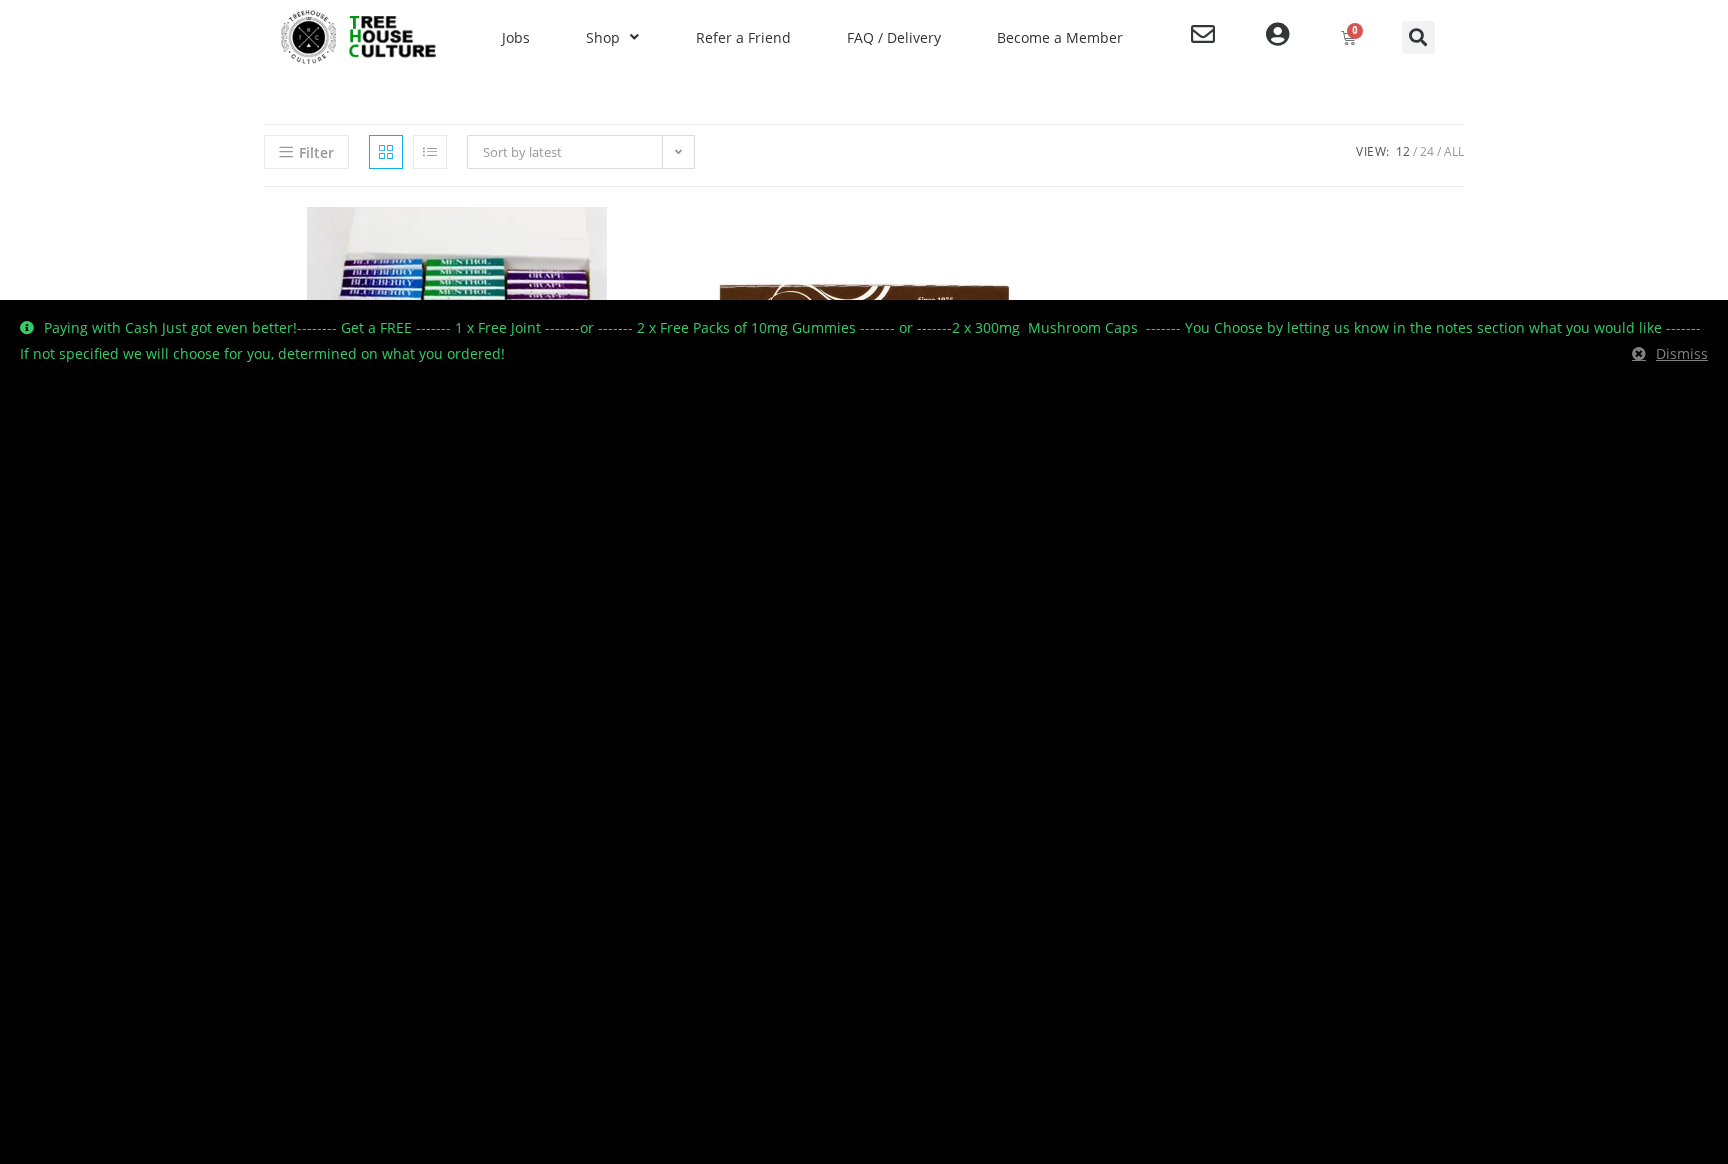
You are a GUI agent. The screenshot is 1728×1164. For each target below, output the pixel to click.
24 (1427, 151)
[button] (1418, 37)
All (1454, 151)
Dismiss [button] (1682, 353)
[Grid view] (386, 152)
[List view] (430, 152)
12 (1403, 151)
